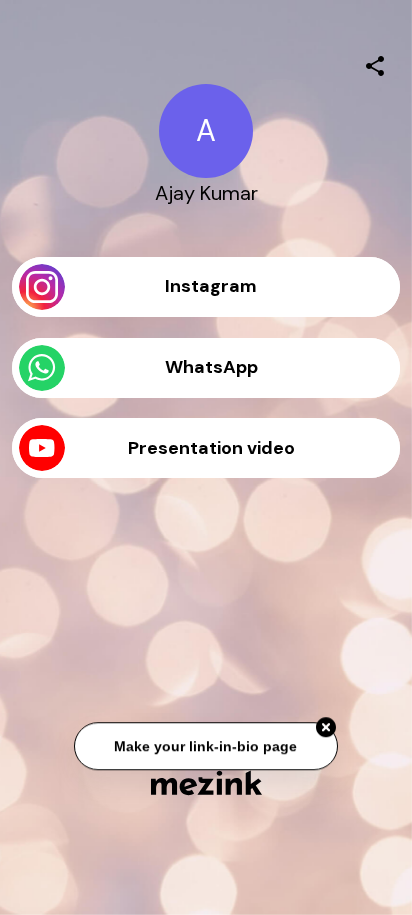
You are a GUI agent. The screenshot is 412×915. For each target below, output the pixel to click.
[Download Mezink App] (206, 782)
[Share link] (375, 63)
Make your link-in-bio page (205, 746)
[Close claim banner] (326, 727)
